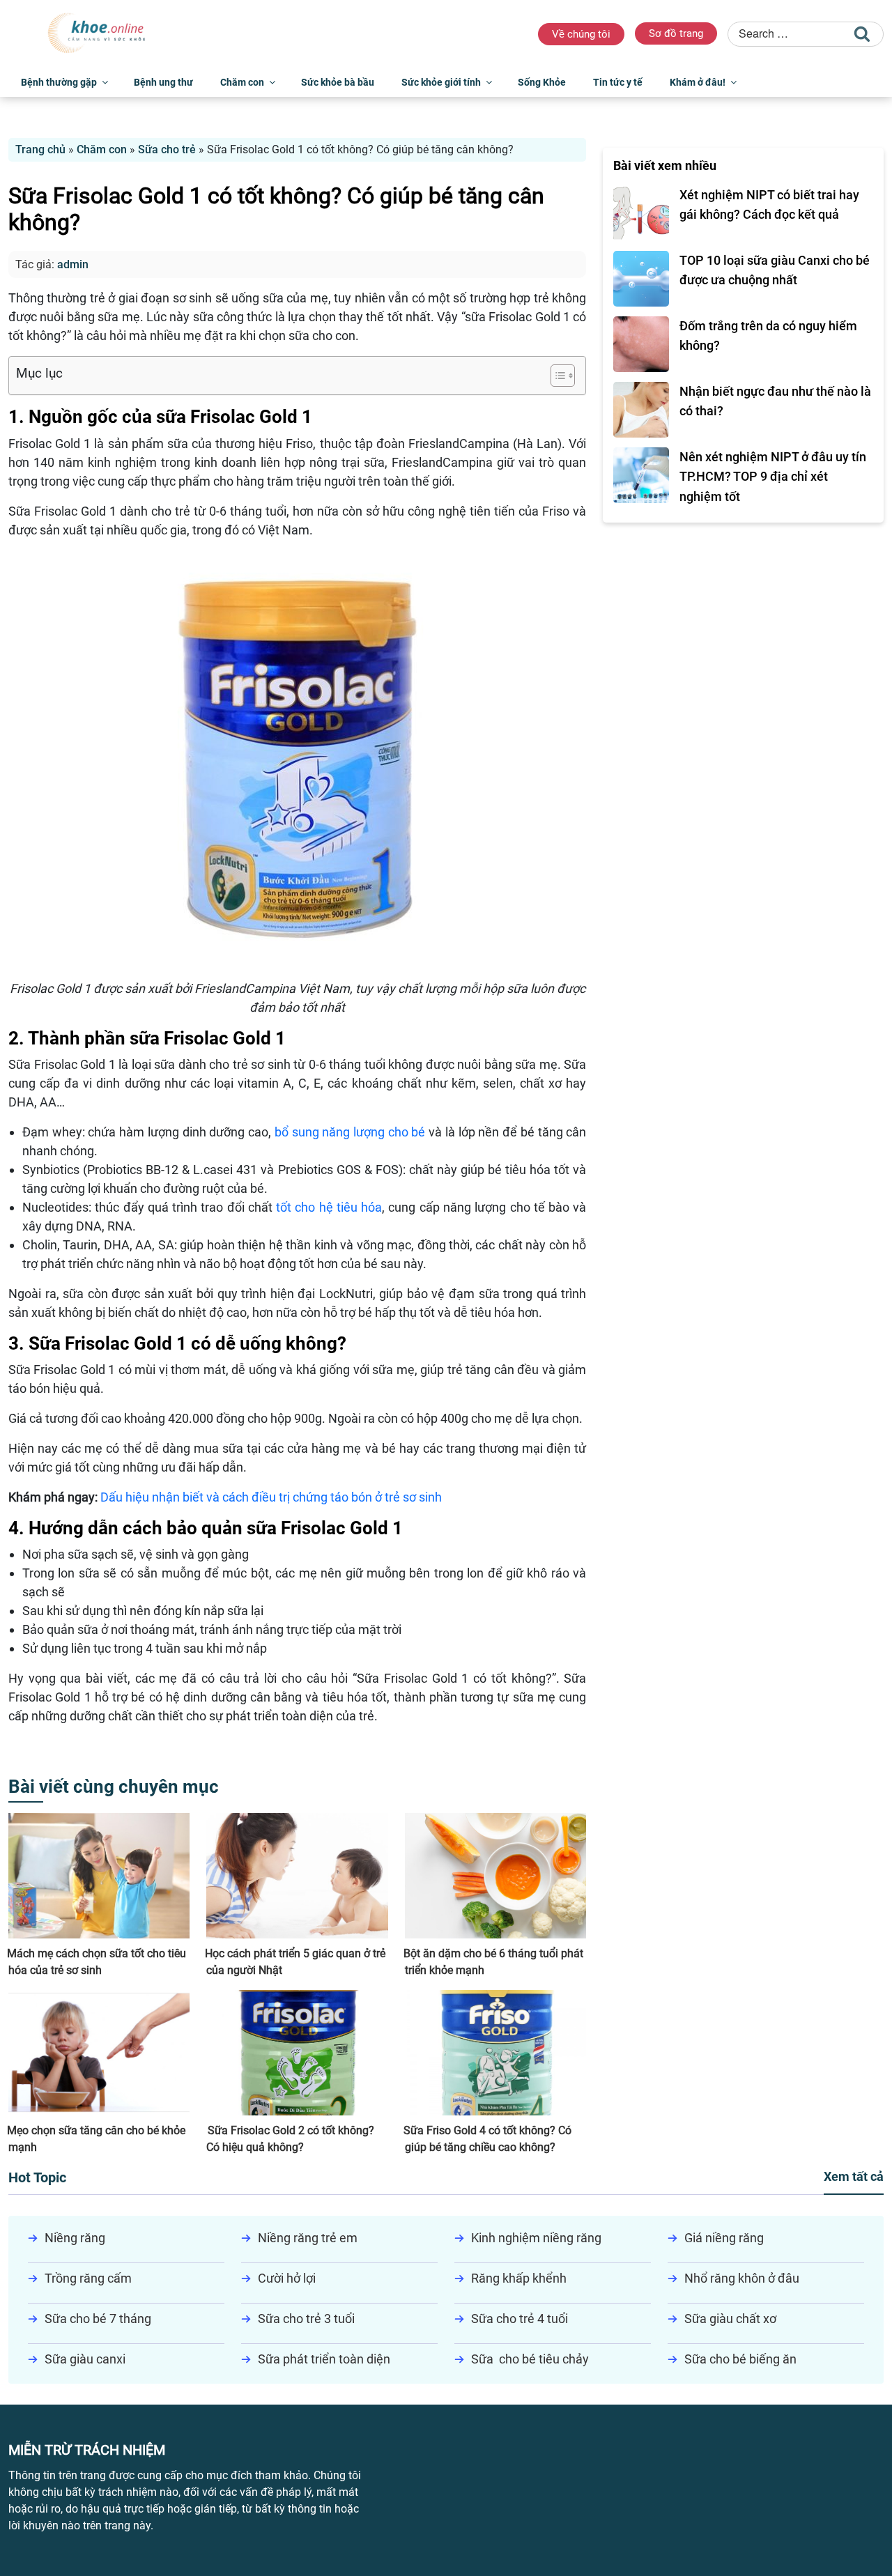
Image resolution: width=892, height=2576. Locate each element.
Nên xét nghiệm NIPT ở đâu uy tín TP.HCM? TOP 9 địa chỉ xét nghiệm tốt (773, 477)
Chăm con (242, 82)
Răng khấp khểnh (519, 2278)
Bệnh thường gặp (59, 82)
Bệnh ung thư (163, 82)
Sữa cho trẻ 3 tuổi (306, 2319)
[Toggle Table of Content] (556, 376)
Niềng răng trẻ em (308, 2238)
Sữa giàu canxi (85, 2359)
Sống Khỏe (542, 82)
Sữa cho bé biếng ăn (740, 2359)
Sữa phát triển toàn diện (324, 2359)
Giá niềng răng (724, 2238)
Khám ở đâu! (698, 82)
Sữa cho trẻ (167, 149)
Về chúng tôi (581, 34)
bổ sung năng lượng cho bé (350, 1132)
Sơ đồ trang (676, 33)
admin (73, 264)
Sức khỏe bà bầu (338, 82)
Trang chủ (40, 149)
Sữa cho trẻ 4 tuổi (520, 2319)
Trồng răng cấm (88, 2278)
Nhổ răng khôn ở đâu (742, 2278)
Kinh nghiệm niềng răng (536, 2238)
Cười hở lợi (287, 2278)
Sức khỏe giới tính (441, 82)
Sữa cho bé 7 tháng (98, 2319)
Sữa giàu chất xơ (730, 2319)
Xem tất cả (854, 2176)
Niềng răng (75, 2238)
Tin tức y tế (618, 82)
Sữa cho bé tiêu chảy (530, 2359)
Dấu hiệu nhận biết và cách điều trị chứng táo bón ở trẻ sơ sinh (271, 1497)
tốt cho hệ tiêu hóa (329, 1207)
